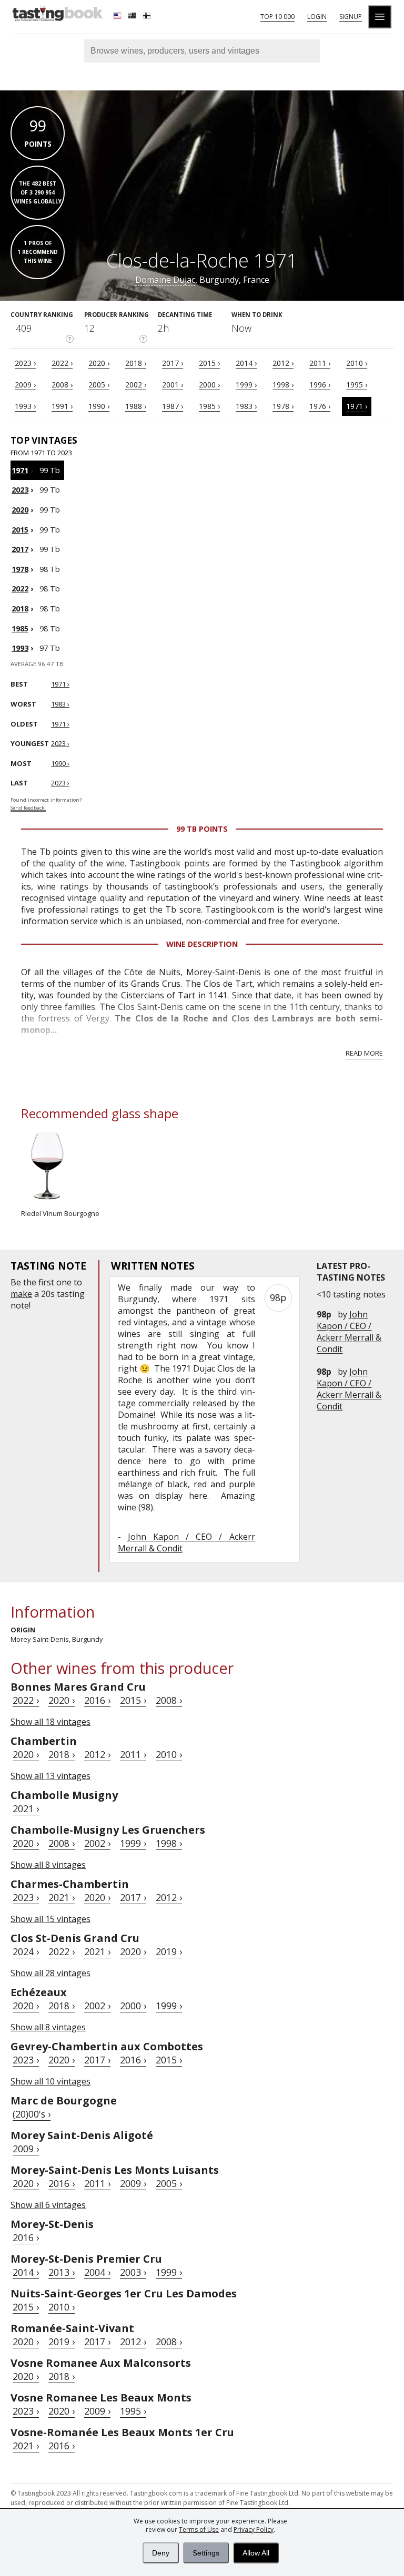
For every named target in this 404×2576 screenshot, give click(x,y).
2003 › (133, 2272)
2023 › (25, 363)
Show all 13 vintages (50, 1776)
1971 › (357, 406)
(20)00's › (32, 2114)
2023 (20, 490)
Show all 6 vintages (48, 2205)
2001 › (173, 385)
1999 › (246, 385)
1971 (20, 470)
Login (317, 17)
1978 (20, 569)
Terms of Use (199, 2529)
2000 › (209, 385)
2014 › (246, 363)
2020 (20, 510)
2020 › (99, 363)
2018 (20, 609)
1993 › (25, 406)
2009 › (25, 385)
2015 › (209, 363)
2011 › (320, 363)
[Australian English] (133, 17)
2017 (20, 549)
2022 (20, 589)
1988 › (136, 406)
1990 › (99, 406)
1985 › (209, 406)
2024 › (26, 1951)
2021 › (26, 1808)
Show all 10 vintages (50, 2081)
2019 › (169, 1951)
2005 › (99, 385)
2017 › (173, 363)
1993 (20, 648)
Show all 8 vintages (48, 1865)
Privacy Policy (254, 2529)
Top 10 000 (277, 17)
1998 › (283, 385)
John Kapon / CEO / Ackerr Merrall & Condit (349, 1332)
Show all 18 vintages (50, 1722)
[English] (118, 17)
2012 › (283, 363)
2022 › (62, 363)
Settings (206, 2553)
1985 (20, 628)
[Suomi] (148, 17)
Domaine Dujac (165, 280)
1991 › (62, 406)
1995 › (357, 385)
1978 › (283, 406)
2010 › (357, 363)
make (21, 1294)
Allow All (256, 2553)
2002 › (136, 385)
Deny (161, 2553)
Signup (351, 17)
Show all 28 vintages (50, 1973)
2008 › (62, 385)
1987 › (173, 406)
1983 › (246, 406)
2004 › (97, 2272)
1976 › (320, 406)
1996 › (320, 385)
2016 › (97, 1700)
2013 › (62, 2272)
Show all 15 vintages (50, 1919)
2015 (20, 530)
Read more (364, 1053)
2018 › (136, 363)
